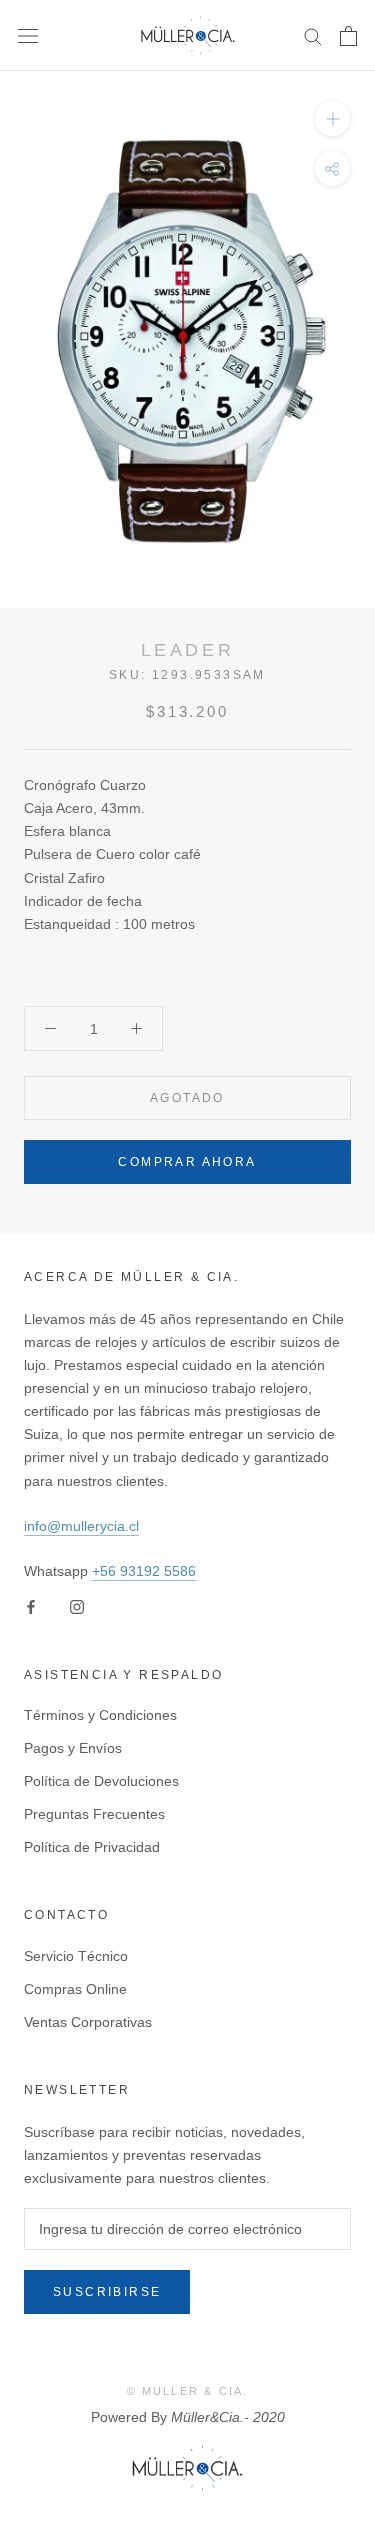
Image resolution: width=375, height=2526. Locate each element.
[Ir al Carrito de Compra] (348, 36)
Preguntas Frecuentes (94, 1814)
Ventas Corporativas (88, 2022)
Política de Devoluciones (101, 1781)
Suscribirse (107, 2292)
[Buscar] (313, 35)
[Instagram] (77, 1606)
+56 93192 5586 (144, 1571)
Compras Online (75, 1989)
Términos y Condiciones (100, 1715)
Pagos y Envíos (73, 1748)
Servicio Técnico (76, 1956)
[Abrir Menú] (28, 35)
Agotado (187, 1098)
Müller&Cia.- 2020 (228, 2417)
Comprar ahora (187, 1162)
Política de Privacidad (92, 1847)
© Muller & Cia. (188, 2391)
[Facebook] (31, 1606)
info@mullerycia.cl (81, 1526)
